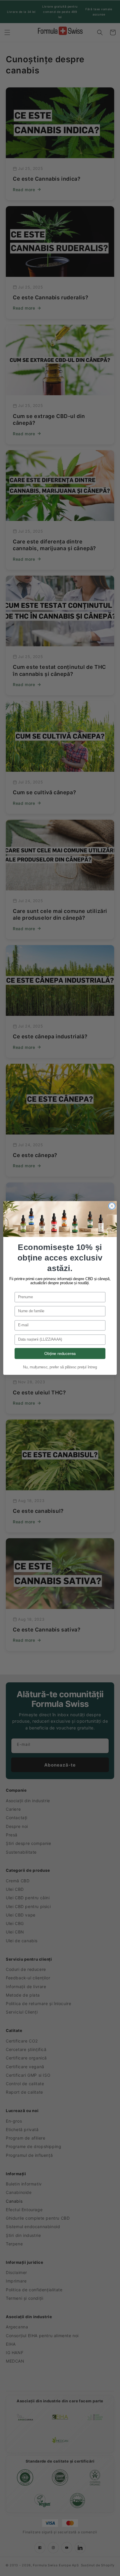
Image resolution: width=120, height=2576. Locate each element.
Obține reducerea (60, 1353)
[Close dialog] (112, 1206)
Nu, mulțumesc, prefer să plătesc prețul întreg (60, 1367)
